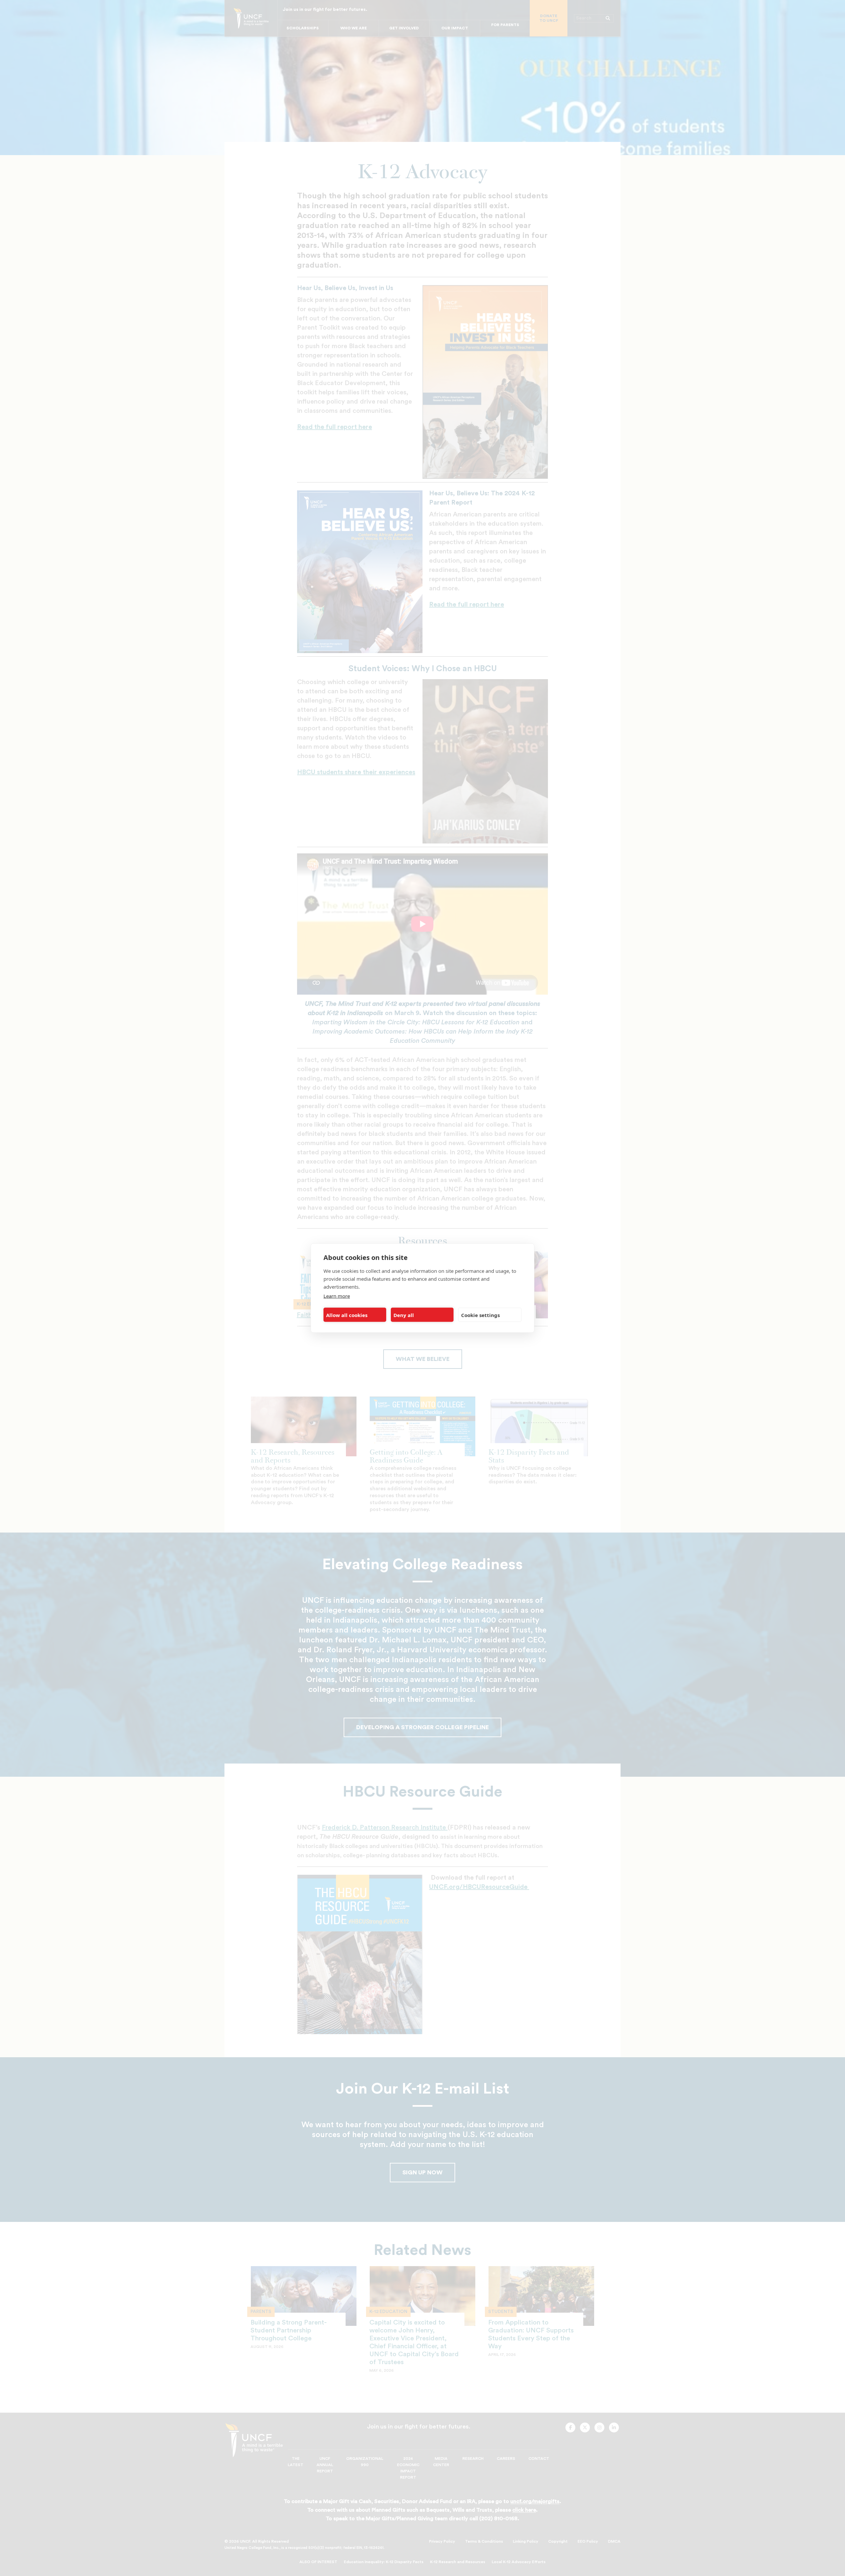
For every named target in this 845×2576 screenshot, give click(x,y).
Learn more (337, 1296)
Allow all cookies (347, 1315)
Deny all (404, 1315)
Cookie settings (480, 1315)
